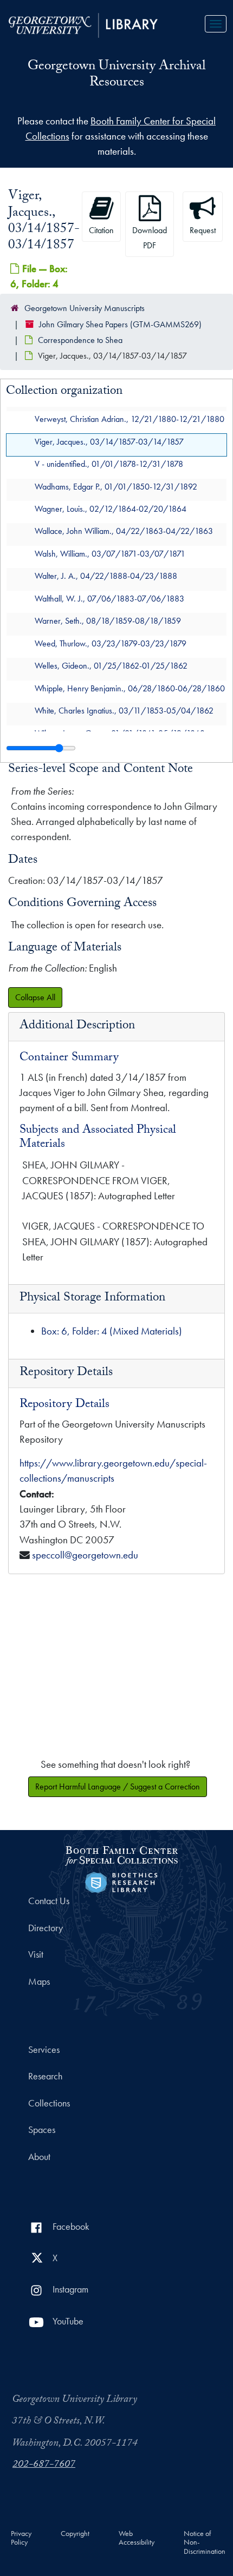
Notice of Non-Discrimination (205, 2543)
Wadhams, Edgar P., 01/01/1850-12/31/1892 (116, 487)
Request (203, 230)
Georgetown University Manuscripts (85, 308)
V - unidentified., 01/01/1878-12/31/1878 (109, 464)
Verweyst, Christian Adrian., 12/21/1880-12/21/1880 (130, 420)
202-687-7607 (44, 2465)
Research (45, 2076)
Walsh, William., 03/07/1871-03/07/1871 (110, 554)
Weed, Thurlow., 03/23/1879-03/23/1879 (111, 643)
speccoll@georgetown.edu (85, 1555)
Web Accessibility (137, 2538)
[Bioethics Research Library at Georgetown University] (121, 1881)
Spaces (42, 2130)
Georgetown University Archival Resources (116, 75)
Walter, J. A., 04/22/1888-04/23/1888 (106, 576)
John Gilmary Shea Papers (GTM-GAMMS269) (120, 324)
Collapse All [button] (35, 997)
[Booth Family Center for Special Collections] (121, 1854)
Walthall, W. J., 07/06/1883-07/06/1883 (109, 599)
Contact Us (49, 1901)
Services (44, 2050)
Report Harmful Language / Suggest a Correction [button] (118, 1786)
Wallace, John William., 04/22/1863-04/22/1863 (124, 531)
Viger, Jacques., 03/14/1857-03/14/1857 (109, 442)
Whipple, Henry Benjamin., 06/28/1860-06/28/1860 (130, 688)
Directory (46, 1928)
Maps (39, 1981)
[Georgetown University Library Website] (83, 24)
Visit (36, 1954)
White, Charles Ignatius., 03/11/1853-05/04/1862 (124, 711)
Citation (101, 230)
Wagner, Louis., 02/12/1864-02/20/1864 (111, 509)
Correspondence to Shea (80, 340)
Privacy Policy (21, 2538)
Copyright (75, 2534)
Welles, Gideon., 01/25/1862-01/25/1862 (111, 666)
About (39, 2157)
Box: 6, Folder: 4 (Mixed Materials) (112, 1331)
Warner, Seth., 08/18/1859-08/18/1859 (108, 621)
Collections (49, 2103)
